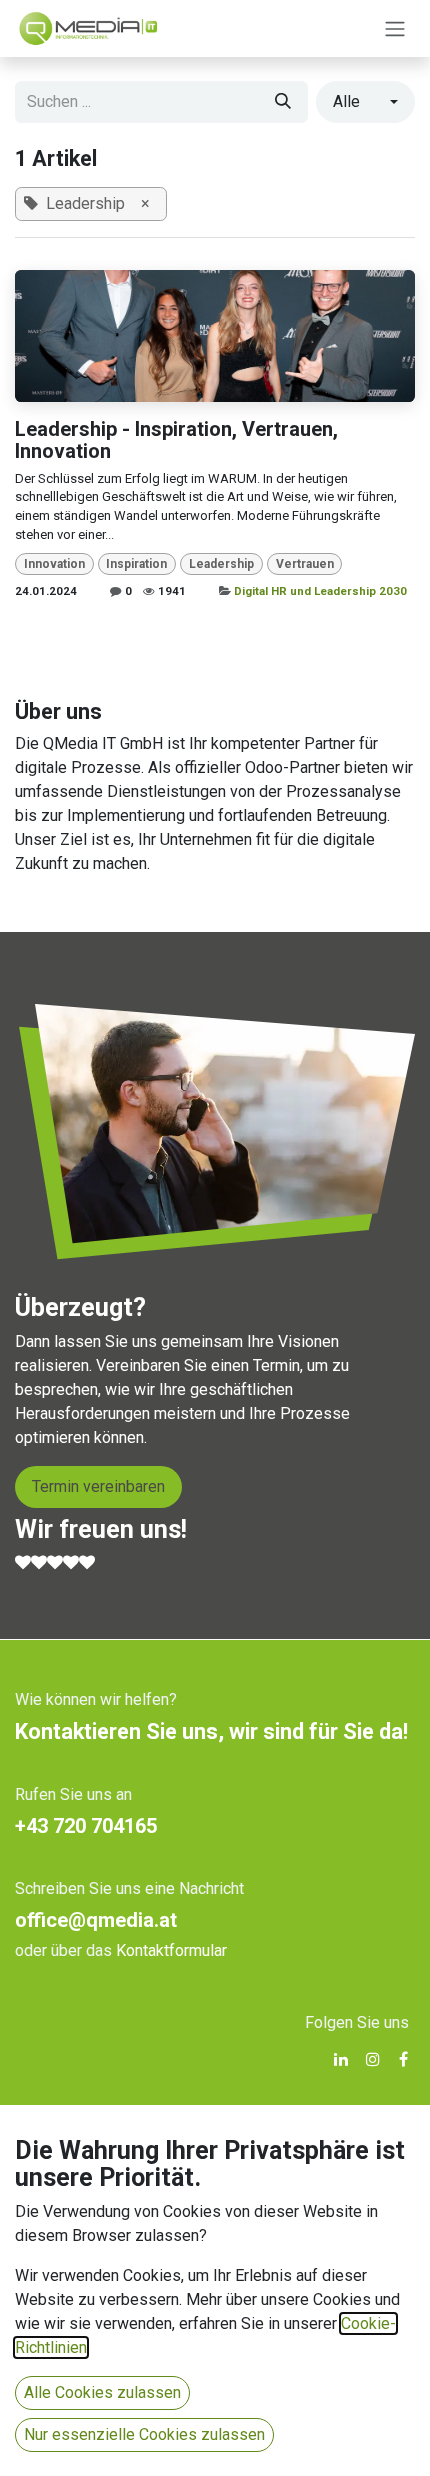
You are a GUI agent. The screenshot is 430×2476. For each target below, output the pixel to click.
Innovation (54, 564)
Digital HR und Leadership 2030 (320, 591)
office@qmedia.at (96, 1920)
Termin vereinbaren (98, 1486)
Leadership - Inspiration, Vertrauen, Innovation (176, 440)
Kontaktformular (171, 1950)
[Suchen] (283, 102)
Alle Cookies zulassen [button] (102, 2392)
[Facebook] (403, 2059)
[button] (365, 102)
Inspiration (136, 564)
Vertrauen (305, 564)
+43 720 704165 (86, 1826)
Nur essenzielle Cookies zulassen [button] (144, 2434)
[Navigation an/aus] (395, 28)
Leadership (221, 564)
